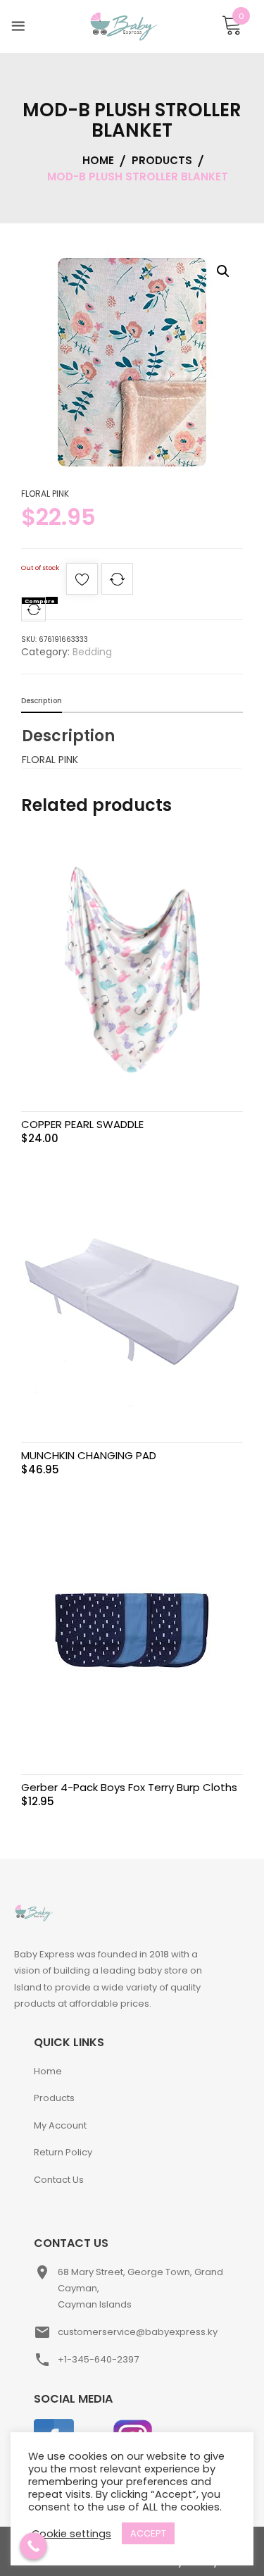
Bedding (92, 652)
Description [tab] (42, 701)
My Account (60, 2125)
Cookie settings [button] (71, 2534)
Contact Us (59, 2180)
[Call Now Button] (33, 2546)
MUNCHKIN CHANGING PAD (89, 1455)
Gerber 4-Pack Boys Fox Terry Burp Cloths (129, 1787)
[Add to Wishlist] (82, 583)
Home (48, 2071)
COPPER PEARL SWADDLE (82, 1124)
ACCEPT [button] (148, 2533)
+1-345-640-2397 (98, 2359)
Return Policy (63, 2152)
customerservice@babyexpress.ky (138, 2332)
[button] (223, 271)
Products (54, 2098)
